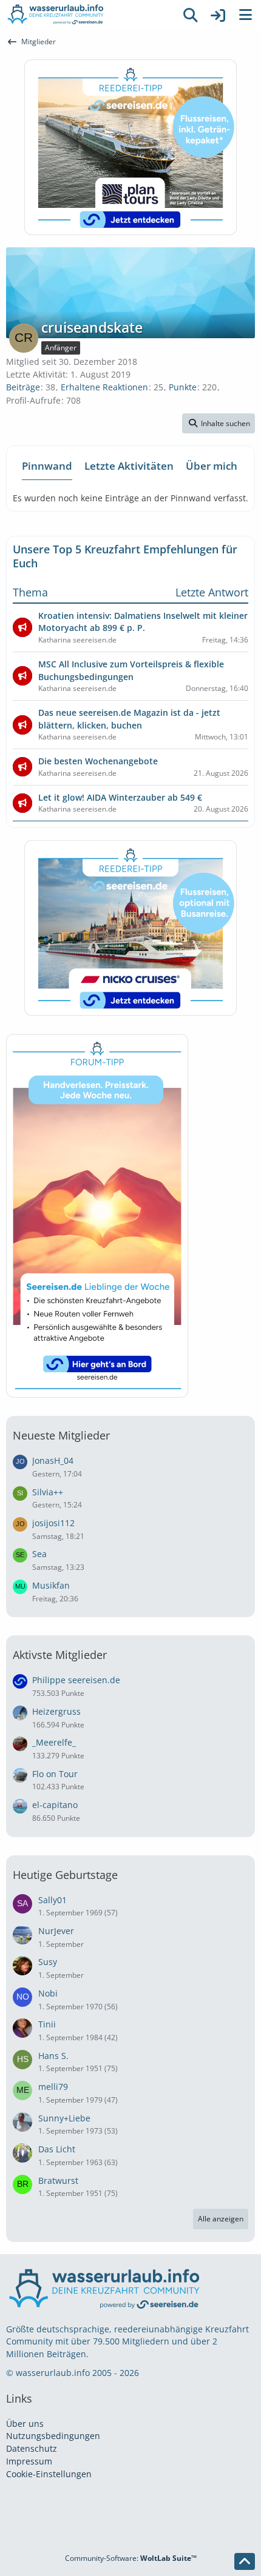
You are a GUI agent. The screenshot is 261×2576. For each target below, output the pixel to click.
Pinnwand (47, 466)
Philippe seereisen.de (76, 1680)
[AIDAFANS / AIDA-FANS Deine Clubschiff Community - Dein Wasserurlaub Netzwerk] (88, 15)
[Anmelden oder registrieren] (218, 15)
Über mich (212, 466)
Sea (39, 1554)
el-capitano (55, 1805)
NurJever (56, 1931)
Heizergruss (56, 1711)
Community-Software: (131, 2558)
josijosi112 (53, 1523)
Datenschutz (32, 2448)
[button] (219, 424)
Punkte (183, 387)
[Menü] (245, 15)
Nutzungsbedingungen (53, 2436)
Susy (48, 1962)
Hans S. (53, 2056)
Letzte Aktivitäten (129, 466)
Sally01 (53, 1900)
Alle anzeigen (221, 2219)
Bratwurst (58, 2181)
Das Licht (57, 2149)
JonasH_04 (53, 1460)
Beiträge (23, 387)
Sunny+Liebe (64, 2118)
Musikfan (51, 1585)
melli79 (53, 2087)
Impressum (29, 2461)
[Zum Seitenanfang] (245, 2561)
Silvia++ (48, 1492)
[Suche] (191, 15)
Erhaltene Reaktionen (104, 387)
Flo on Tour (55, 1774)
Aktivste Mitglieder (60, 1655)
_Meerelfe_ (54, 1742)
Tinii (47, 2024)
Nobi (48, 1993)
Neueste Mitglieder (61, 1435)
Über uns (25, 2424)
